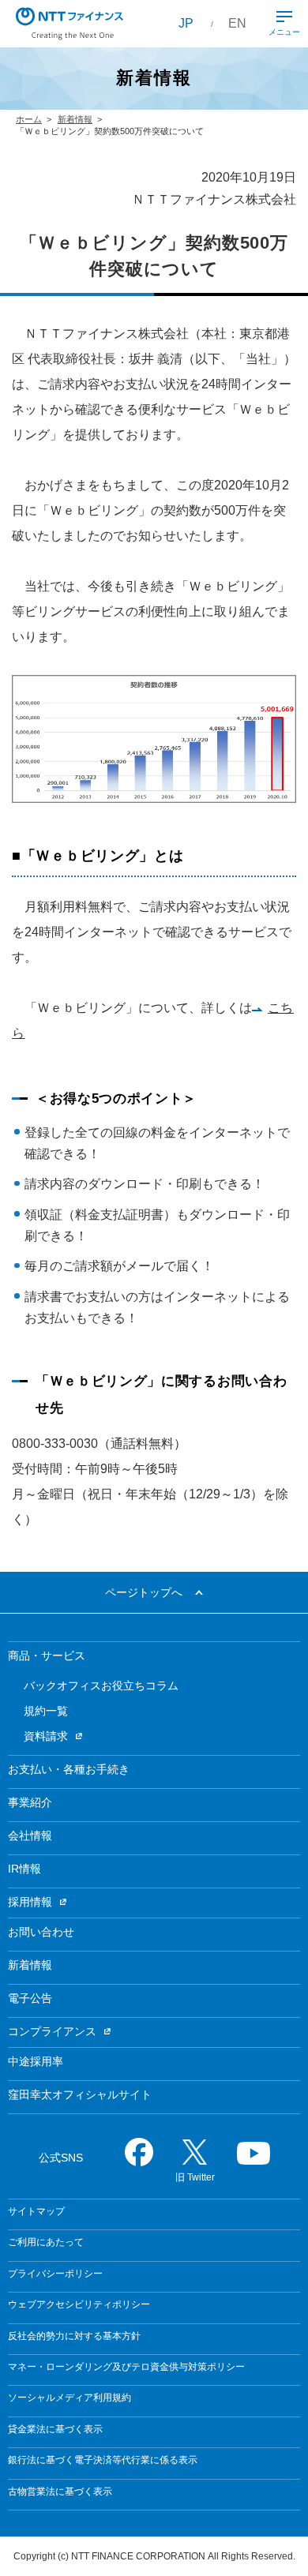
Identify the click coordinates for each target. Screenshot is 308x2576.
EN (237, 23)
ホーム (29, 119)
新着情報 (75, 119)
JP (186, 23)
